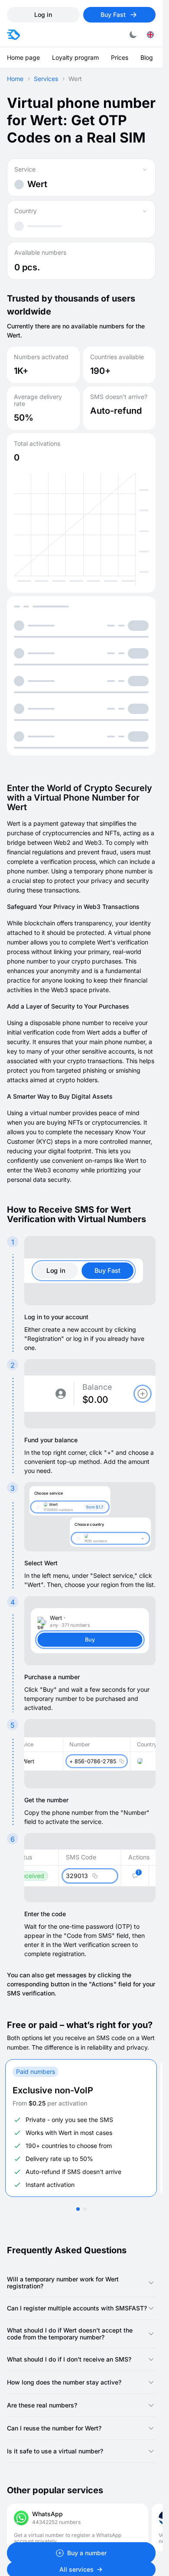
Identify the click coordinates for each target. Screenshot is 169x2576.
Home (15, 79)
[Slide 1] (78, 2209)
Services (46, 79)
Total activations (37, 444)
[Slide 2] (85, 2209)
